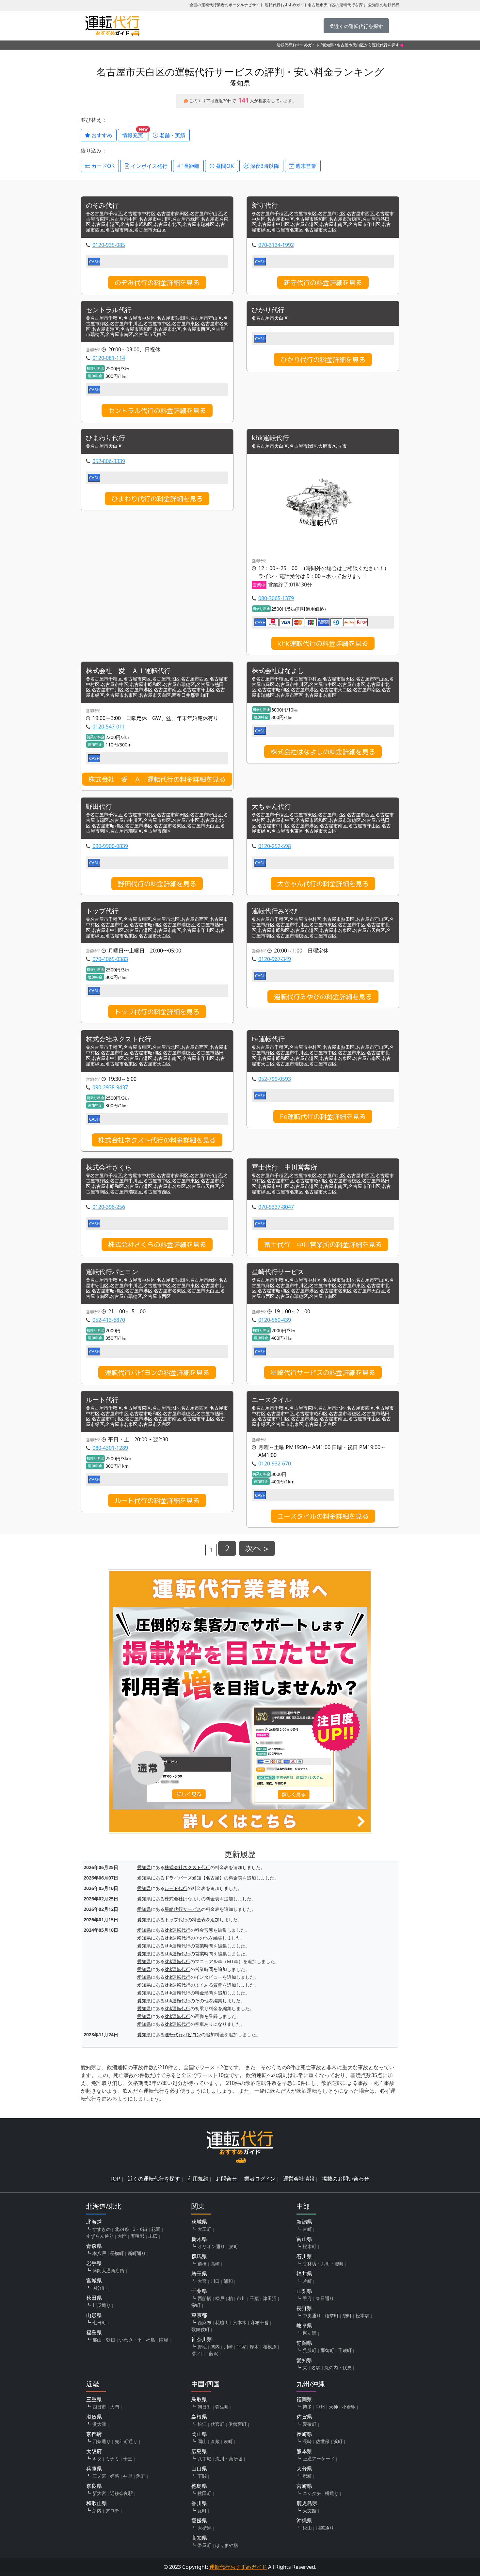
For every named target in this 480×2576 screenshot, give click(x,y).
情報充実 (135, 134)
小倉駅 (349, 2407)
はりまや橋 (227, 2545)
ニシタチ (312, 2493)
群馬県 (199, 2256)
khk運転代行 (270, 438)
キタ (97, 2459)
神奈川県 (202, 2339)
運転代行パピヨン (112, 1272)
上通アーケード (319, 2459)
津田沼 (270, 2298)
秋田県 (94, 2298)
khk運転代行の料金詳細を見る (323, 643)
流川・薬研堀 (229, 2459)
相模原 (270, 2347)
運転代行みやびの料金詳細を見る (323, 997)
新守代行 (265, 206)
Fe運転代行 (268, 1039)
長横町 (117, 2253)
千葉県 (199, 2291)
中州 (320, 2407)
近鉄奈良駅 (121, 2493)
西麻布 (204, 2322)
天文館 (310, 2511)
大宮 (202, 2281)
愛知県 (328, 45)
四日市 (99, 2407)
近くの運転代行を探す (154, 2179)
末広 (153, 2236)
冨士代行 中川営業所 (284, 1168)
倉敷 (215, 2441)
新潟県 (304, 2222)
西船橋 (204, 2298)
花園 (156, 2229)
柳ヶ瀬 (310, 2333)
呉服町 (310, 2350)
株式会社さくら (109, 1168)
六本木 (240, 2322)
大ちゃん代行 (271, 807)
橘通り (332, 2493)
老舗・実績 (172, 135)
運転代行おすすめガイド (298, 45)
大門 (122, 2236)
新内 (97, 2511)
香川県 (199, 2503)
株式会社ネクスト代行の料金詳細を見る (157, 1140)
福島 (151, 2340)
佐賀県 (304, 2417)
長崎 (307, 2441)
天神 (333, 2407)
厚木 (254, 2347)
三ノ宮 (99, 2476)
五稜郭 (137, 2236)
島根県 (199, 2417)
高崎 (215, 2264)
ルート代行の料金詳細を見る (157, 1500)
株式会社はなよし (278, 671)
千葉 (254, 2298)
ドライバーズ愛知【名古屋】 (194, 1878)
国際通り (325, 2528)
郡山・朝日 (104, 2340)
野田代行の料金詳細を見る (157, 884)
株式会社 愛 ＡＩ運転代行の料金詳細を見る (157, 779)
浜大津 (99, 2424)
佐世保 (323, 2441)
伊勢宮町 (237, 2424)
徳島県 (199, 2486)
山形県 (94, 2315)
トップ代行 (102, 911)
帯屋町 (204, 2545)
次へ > (257, 1548)
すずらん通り (100, 2236)
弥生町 (222, 2407)
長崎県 (304, 2434)
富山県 (304, 2239)
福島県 (94, 2332)
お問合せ (226, 2179)
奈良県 (94, 2486)
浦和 (228, 2281)
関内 (215, 2347)
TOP (115, 2179)
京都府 (94, 2434)
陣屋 (164, 2340)
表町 (228, 2441)
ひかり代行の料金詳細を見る (323, 360)
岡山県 (199, 2434)
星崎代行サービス (278, 1272)
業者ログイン (260, 2179)
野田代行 (99, 807)
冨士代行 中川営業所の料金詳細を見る (323, 1244)
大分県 (304, 2469)
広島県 (199, 2451)
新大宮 (99, 2493)
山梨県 (304, 2291)
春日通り (325, 2298)
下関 (202, 2476)
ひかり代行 (268, 310)
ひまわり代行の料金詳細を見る (157, 499)
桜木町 (310, 2246)
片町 (307, 2281)
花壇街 (222, 2322)
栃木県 (199, 2239)
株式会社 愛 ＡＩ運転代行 (128, 671)
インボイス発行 (149, 166)
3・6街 (140, 2229)
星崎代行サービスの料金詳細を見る (323, 1372)
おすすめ (101, 135)
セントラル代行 (109, 310)
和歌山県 (97, 2503)
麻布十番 (260, 2322)
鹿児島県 (307, 2503)
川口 (215, 2281)
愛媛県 (199, 2520)
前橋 (202, 2264)
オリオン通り (211, 2246)
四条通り (102, 2441)
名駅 (316, 2368)
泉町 (233, 2246)
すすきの (102, 2229)
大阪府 (94, 2451)
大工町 (204, 2229)
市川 (241, 2298)
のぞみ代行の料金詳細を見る (157, 282)
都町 (307, 2476)
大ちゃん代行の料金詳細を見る (323, 884)
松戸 (220, 2298)
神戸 (128, 2476)
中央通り (312, 2316)
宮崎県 (304, 2486)
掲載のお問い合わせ (345, 2179)
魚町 (141, 2476)
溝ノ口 (198, 2353)
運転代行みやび (275, 911)
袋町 (347, 2316)
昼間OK (224, 166)
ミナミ (112, 2459)
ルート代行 (102, 1400)
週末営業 (305, 166)
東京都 (199, 2315)
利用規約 (198, 2179)
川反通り (102, 2305)
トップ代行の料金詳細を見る (157, 1012)
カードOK (102, 166)
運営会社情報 (299, 2179)
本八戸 (99, 2253)
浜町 (338, 2441)
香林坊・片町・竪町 (323, 2264)
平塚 (241, 2347)
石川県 (304, 2256)
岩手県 (94, 2263)
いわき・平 (131, 2340)
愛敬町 (310, 2424)
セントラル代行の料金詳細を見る (157, 410)
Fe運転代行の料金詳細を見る (323, 1116)
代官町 (217, 2424)
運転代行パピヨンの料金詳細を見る (157, 1372)
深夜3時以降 (264, 166)
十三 (128, 2459)
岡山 (202, 2441)
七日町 (99, 2322)
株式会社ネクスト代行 (119, 1039)
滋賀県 (94, 2417)
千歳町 (345, 2350)
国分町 (99, 2288)
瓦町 (202, 2511)
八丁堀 (204, 2459)
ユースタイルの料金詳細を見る (323, 1516)
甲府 (307, 2298)
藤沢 (214, 2353)
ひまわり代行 (105, 438)
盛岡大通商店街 (108, 2271)
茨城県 (199, 2222)
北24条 (122, 2229)
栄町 (196, 2305)
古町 (307, 2229)
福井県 (304, 2274)
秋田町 (204, 2493)
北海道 (94, 2222)
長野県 (304, 2308)
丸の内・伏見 (338, 2368)
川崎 (228, 2347)
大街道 (204, 2528)
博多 (307, 2407)
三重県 (94, 2399)
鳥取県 (199, 2399)
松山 (307, 2528)
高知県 (199, 2538)
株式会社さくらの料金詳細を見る (157, 1244)
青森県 (94, 2246)
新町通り (137, 2253)
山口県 (199, 2469)
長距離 (191, 166)
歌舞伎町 (200, 2329)
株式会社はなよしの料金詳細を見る (323, 752)
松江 (202, 2424)
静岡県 (304, 2343)
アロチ (112, 2511)
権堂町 (332, 2316)
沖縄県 (304, 2520)
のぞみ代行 (102, 206)
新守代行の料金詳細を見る (323, 282)
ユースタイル (271, 1400)
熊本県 (304, 2451)
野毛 (202, 2347)
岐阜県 (304, 2326)
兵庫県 (94, 2469)
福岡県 (304, 2399)
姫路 (115, 2476)
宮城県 (94, 2280)
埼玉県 (199, 2274)
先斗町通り (126, 2441)
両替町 (327, 2350)
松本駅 (362, 2316)
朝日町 (204, 2407)
